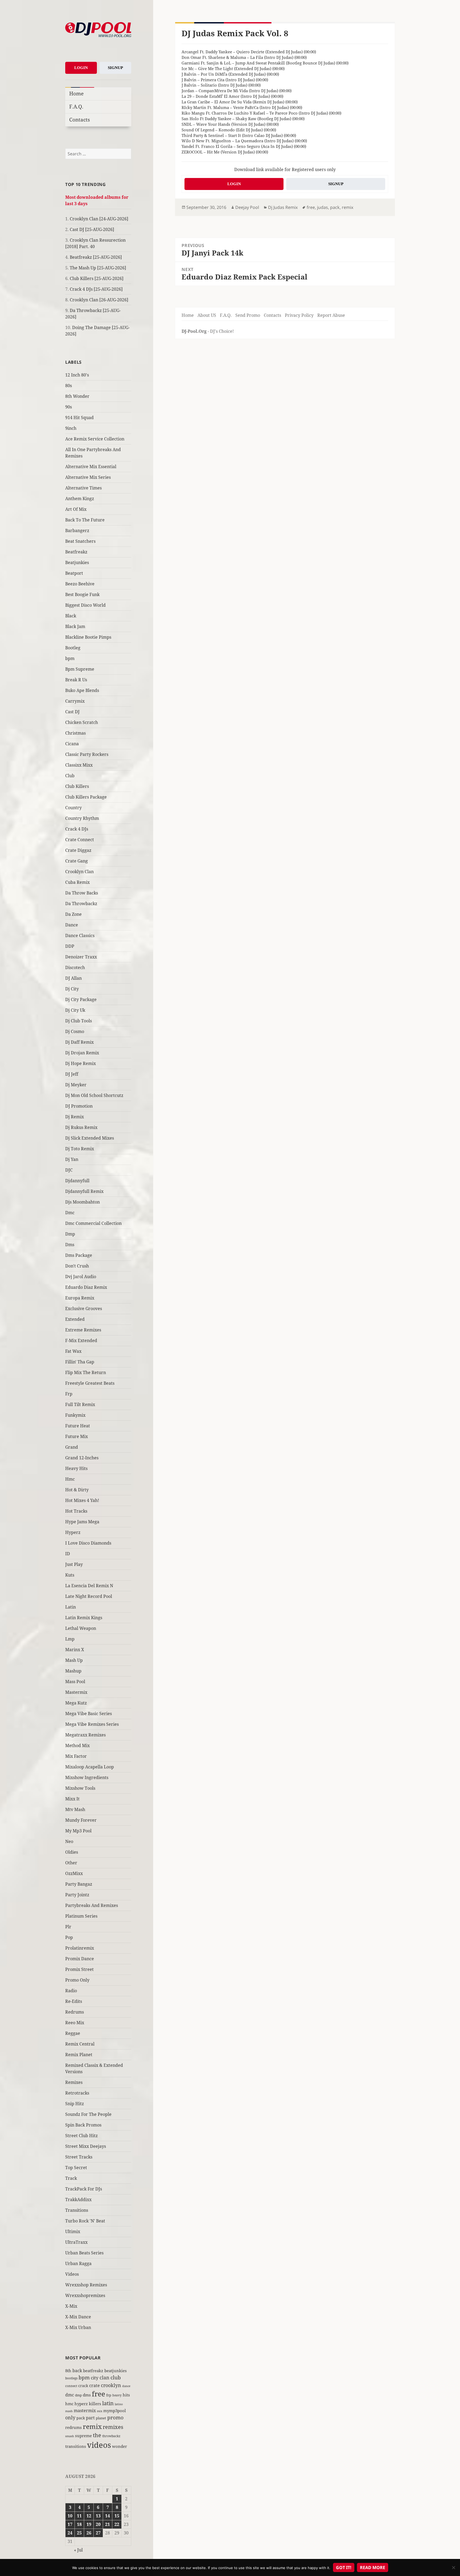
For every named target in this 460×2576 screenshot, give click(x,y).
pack (81, 2418)
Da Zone (73, 914)
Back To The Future (85, 520)
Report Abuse (331, 315)
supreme (83, 2436)
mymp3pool (115, 2411)
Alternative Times (83, 488)
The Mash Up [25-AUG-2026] (98, 268)
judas (323, 207)
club (116, 2377)
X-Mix (71, 2306)
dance (126, 2386)
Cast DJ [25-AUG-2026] (92, 229)
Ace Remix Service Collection (95, 439)
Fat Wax (73, 1351)
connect (71, 2386)
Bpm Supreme (80, 669)
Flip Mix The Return (86, 1372)
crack (83, 2386)
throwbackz (111, 2436)
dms (87, 2395)
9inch (71, 428)
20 (98, 2524)
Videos (72, 2274)
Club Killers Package (86, 797)
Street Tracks (79, 2157)
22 (117, 2524)
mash (69, 2411)
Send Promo (248, 315)
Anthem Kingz (80, 499)
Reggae (73, 2033)
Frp (69, 1394)
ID (68, 1554)
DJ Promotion (79, 1106)
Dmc (70, 1213)
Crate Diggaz (78, 850)
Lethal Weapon (81, 1628)
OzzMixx (74, 1873)
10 (70, 2516)
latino (119, 2404)
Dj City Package (81, 999)
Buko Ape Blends (82, 690)
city (95, 2378)
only (70, 2417)
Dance (72, 925)
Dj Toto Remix (80, 1149)
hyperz (81, 2404)
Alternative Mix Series (88, 477)
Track (71, 2178)
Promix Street (79, 1969)
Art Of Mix (76, 509)
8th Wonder (77, 396)
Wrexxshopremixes (85, 2295)
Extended (75, 1319)
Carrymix (75, 701)
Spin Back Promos (83, 2125)
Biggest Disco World (85, 605)
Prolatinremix (80, 1948)
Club (70, 776)
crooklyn (111, 2385)
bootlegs (71, 2378)
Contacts (80, 120)
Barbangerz (77, 530)
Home (76, 93)
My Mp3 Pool (78, 1831)
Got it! (344, 2567)
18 (79, 2524)
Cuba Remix (77, 882)
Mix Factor (76, 1756)
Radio (71, 1991)
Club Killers (77, 786)
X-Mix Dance (78, 2317)
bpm (70, 658)
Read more (373, 2567)
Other (71, 1863)
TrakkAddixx (78, 2200)
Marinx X (75, 1650)
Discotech (75, 967)
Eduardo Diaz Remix (86, 1287)
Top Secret (76, 2168)
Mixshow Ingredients (87, 1777)
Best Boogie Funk (82, 594)
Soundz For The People (88, 2114)
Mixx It (72, 1799)
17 (70, 2524)
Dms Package (79, 1255)
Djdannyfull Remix (84, 1191)
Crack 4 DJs (77, 829)
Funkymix (75, 1415)
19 (89, 2524)
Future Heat (78, 1426)
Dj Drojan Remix (82, 1053)
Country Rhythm (82, 818)
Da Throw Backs (82, 893)
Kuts (70, 1575)
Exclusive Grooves (84, 1309)
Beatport (74, 573)
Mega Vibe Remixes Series (92, 1724)
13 (98, 2516)
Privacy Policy (299, 315)
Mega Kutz (76, 1703)
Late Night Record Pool (89, 1596)
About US (207, 315)
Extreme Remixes (83, 1330)
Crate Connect (80, 840)
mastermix (85, 2410)
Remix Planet (79, 2055)
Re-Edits (74, 2001)
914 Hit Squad (79, 418)
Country (73, 808)
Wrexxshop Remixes (86, 2285)
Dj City (72, 989)
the (97, 2435)
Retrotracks (77, 2093)
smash (70, 2436)
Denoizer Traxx (81, 957)
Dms (70, 1245)
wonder (120, 2446)
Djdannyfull (77, 1181)
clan (104, 2377)
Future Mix (77, 1436)
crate (95, 2385)
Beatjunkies (77, 562)
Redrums (75, 2012)
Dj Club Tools (79, 1021)
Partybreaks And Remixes (92, 1905)
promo (115, 2417)
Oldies (72, 1852)
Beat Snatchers (80, 541)
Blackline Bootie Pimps (88, 637)
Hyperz (73, 1532)
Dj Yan (72, 1159)
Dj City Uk (75, 1010)
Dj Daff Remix (79, 1042)
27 (98, 2533)
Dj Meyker (76, 1085)
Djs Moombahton (83, 1202)
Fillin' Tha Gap (80, 1362)
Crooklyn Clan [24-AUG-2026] (99, 219)
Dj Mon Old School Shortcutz (94, 1095)
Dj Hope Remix (81, 1063)
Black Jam (75, 626)
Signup (115, 68)
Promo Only (77, 1980)
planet (101, 2418)
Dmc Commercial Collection (93, 1223)
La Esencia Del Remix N (89, 1586)
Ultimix (73, 2231)
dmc (70, 2395)
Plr (68, 1927)
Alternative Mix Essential (91, 467)
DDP (70, 946)
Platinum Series (81, 1916)
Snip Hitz (75, 2104)
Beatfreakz (76, 552)
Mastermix (76, 1692)
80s (69, 386)
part (90, 2418)
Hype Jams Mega (82, 1522)
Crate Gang (77, 861)
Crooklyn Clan (79, 872)
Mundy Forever (81, 1820)
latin (108, 2403)
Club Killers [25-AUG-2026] (97, 278)
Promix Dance (80, 1959)
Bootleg (73, 648)
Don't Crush (77, 1266)
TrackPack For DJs (84, 2189)
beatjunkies (116, 2371)
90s (69, 407)
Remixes (74, 2082)
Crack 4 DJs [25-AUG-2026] (96, 289)
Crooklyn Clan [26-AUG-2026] (99, 300)
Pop (69, 1937)
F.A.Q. (76, 106)
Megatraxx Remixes (85, 1735)
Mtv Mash (75, 1809)
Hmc (70, 1479)
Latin (71, 1607)
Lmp (70, 1639)
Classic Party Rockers (87, 754)
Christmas (75, 733)
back (77, 2371)
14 (108, 2516)
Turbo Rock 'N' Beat (85, 2221)
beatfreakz (93, 2371)
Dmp (70, 1234)
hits (126, 2395)
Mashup (73, 1671)
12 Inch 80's (77, 375)
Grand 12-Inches (82, 1458)
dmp (78, 2395)
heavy (117, 2395)
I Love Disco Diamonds (88, 1543)
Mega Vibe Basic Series (89, 1714)
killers (95, 2404)
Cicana (72, 744)
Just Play (74, 1564)
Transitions (77, 2210)
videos (99, 2445)
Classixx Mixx (79, 765)
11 (79, 2516)
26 (89, 2533)
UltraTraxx (76, 2242)
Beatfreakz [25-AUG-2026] (96, 257)
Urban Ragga (78, 2263)
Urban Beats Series (84, 2253)
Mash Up (74, 1660)
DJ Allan (73, 978)
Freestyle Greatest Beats (90, 1383)
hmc (69, 2404)
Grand (72, 1447)
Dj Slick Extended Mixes (90, 1138)
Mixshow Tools (80, 1788)
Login (81, 68)
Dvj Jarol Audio (81, 1277)
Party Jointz (77, 1895)
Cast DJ (72, 712)
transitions (76, 2446)
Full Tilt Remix (80, 1404)
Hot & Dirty (77, 1490)
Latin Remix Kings (84, 1618)
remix (92, 2426)
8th (68, 2371)
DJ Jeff (72, 1074)
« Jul (78, 2550)
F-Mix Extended (81, 1340)
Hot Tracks (76, 1511)
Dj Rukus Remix (81, 1127)
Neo (69, 1841)
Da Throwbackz (81, 904)
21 (108, 2524)
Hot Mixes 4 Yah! (82, 1500)
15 (117, 2516)
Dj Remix (75, 1117)
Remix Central (80, 2044)
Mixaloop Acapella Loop (90, 1767)
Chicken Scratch (82, 722)
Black (71, 616)
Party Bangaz (79, 1884)
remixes (113, 2427)
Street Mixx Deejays (86, 2146)
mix (100, 2411)
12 (89, 2516)
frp (109, 2395)
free (98, 2394)
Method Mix (77, 1745)
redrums (73, 2427)
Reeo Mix (75, 2023)
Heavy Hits (76, 1468)
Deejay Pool (247, 207)
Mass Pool (75, 1682)
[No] (453, 2567)
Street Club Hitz (81, 2136)
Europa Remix (80, 1298)
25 (79, 2533)
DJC (69, 1170)
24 (70, 2533)
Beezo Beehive (80, 584)
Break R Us (76, 680)
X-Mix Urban (78, 2327)
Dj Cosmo (75, 1031)
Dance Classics (80, 935)
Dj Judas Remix (283, 207)
